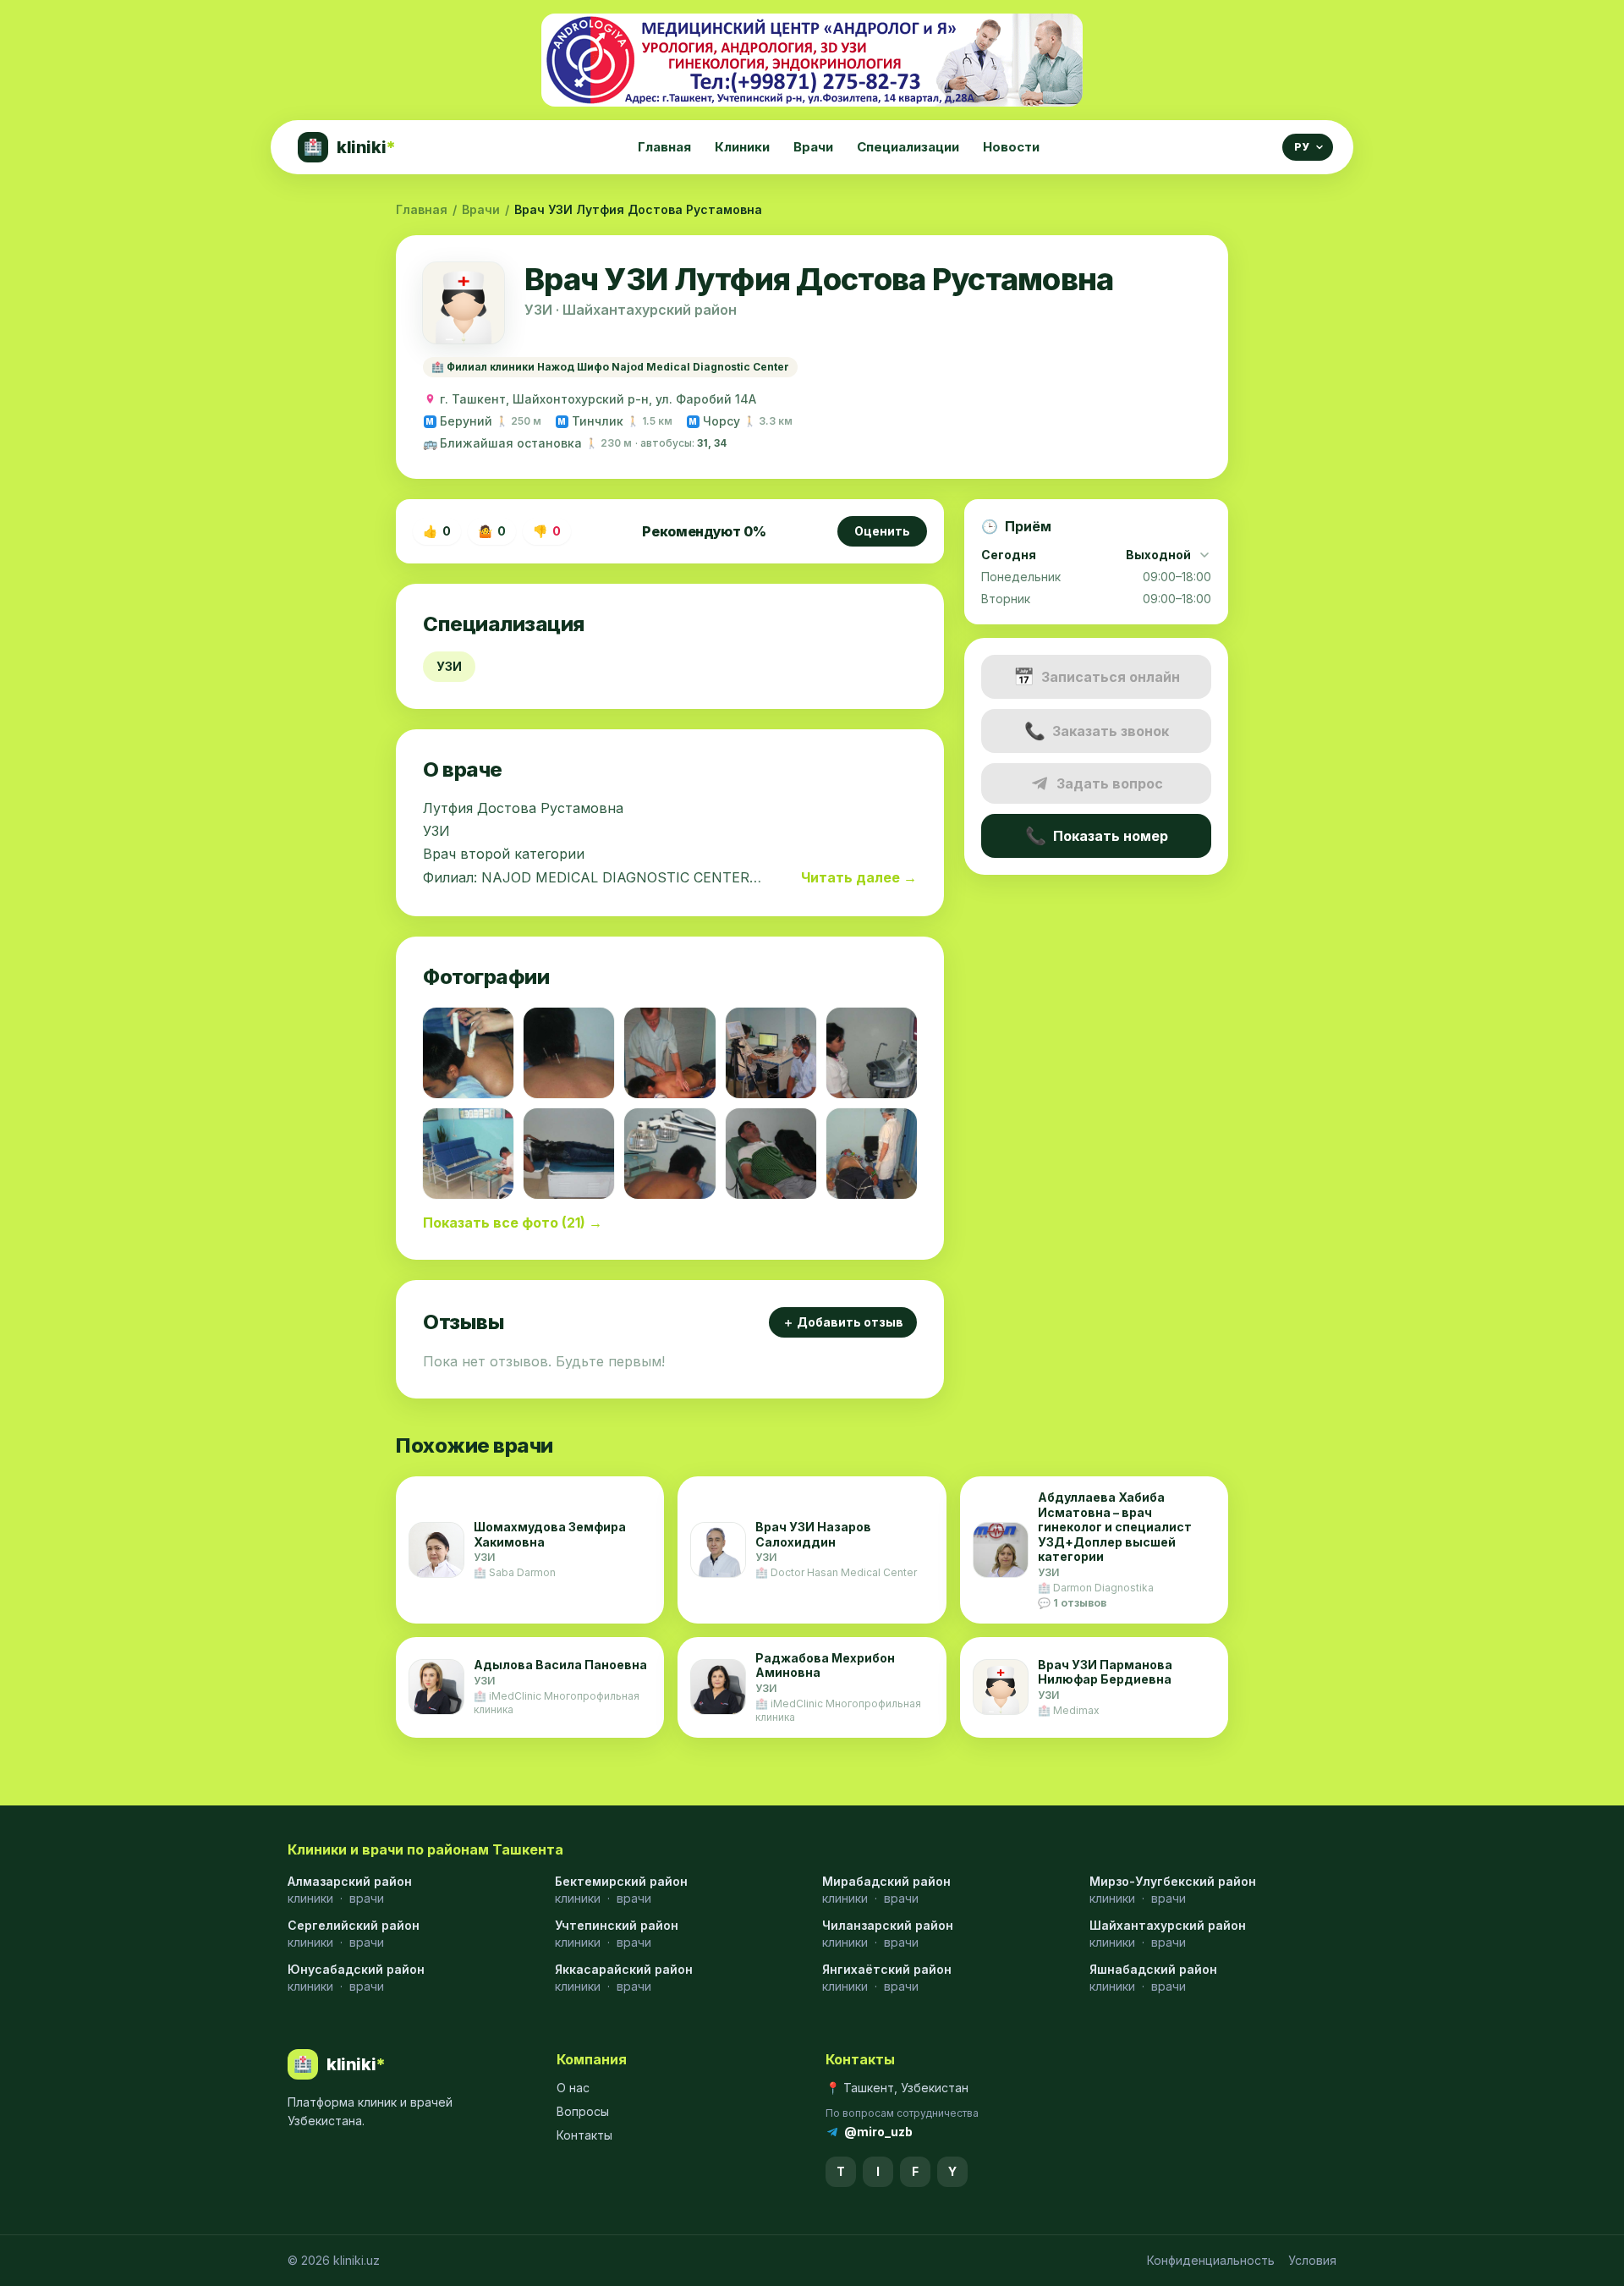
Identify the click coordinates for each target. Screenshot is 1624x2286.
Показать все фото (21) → (513, 1223)
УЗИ (449, 666)
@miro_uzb (878, 2132)
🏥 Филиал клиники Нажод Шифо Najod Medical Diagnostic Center (610, 367)
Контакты (584, 2135)
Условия (1312, 2260)
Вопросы (583, 2111)
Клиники (742, 147)
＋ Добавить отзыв (843, 1322)
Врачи (813, 147)
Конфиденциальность (1211, 2260)
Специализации (908, 147)
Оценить (882, 531)
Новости (1011, 147)
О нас (573, 2088)
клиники (310, 1898)
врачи (367, 1898)
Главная (664, 147)
